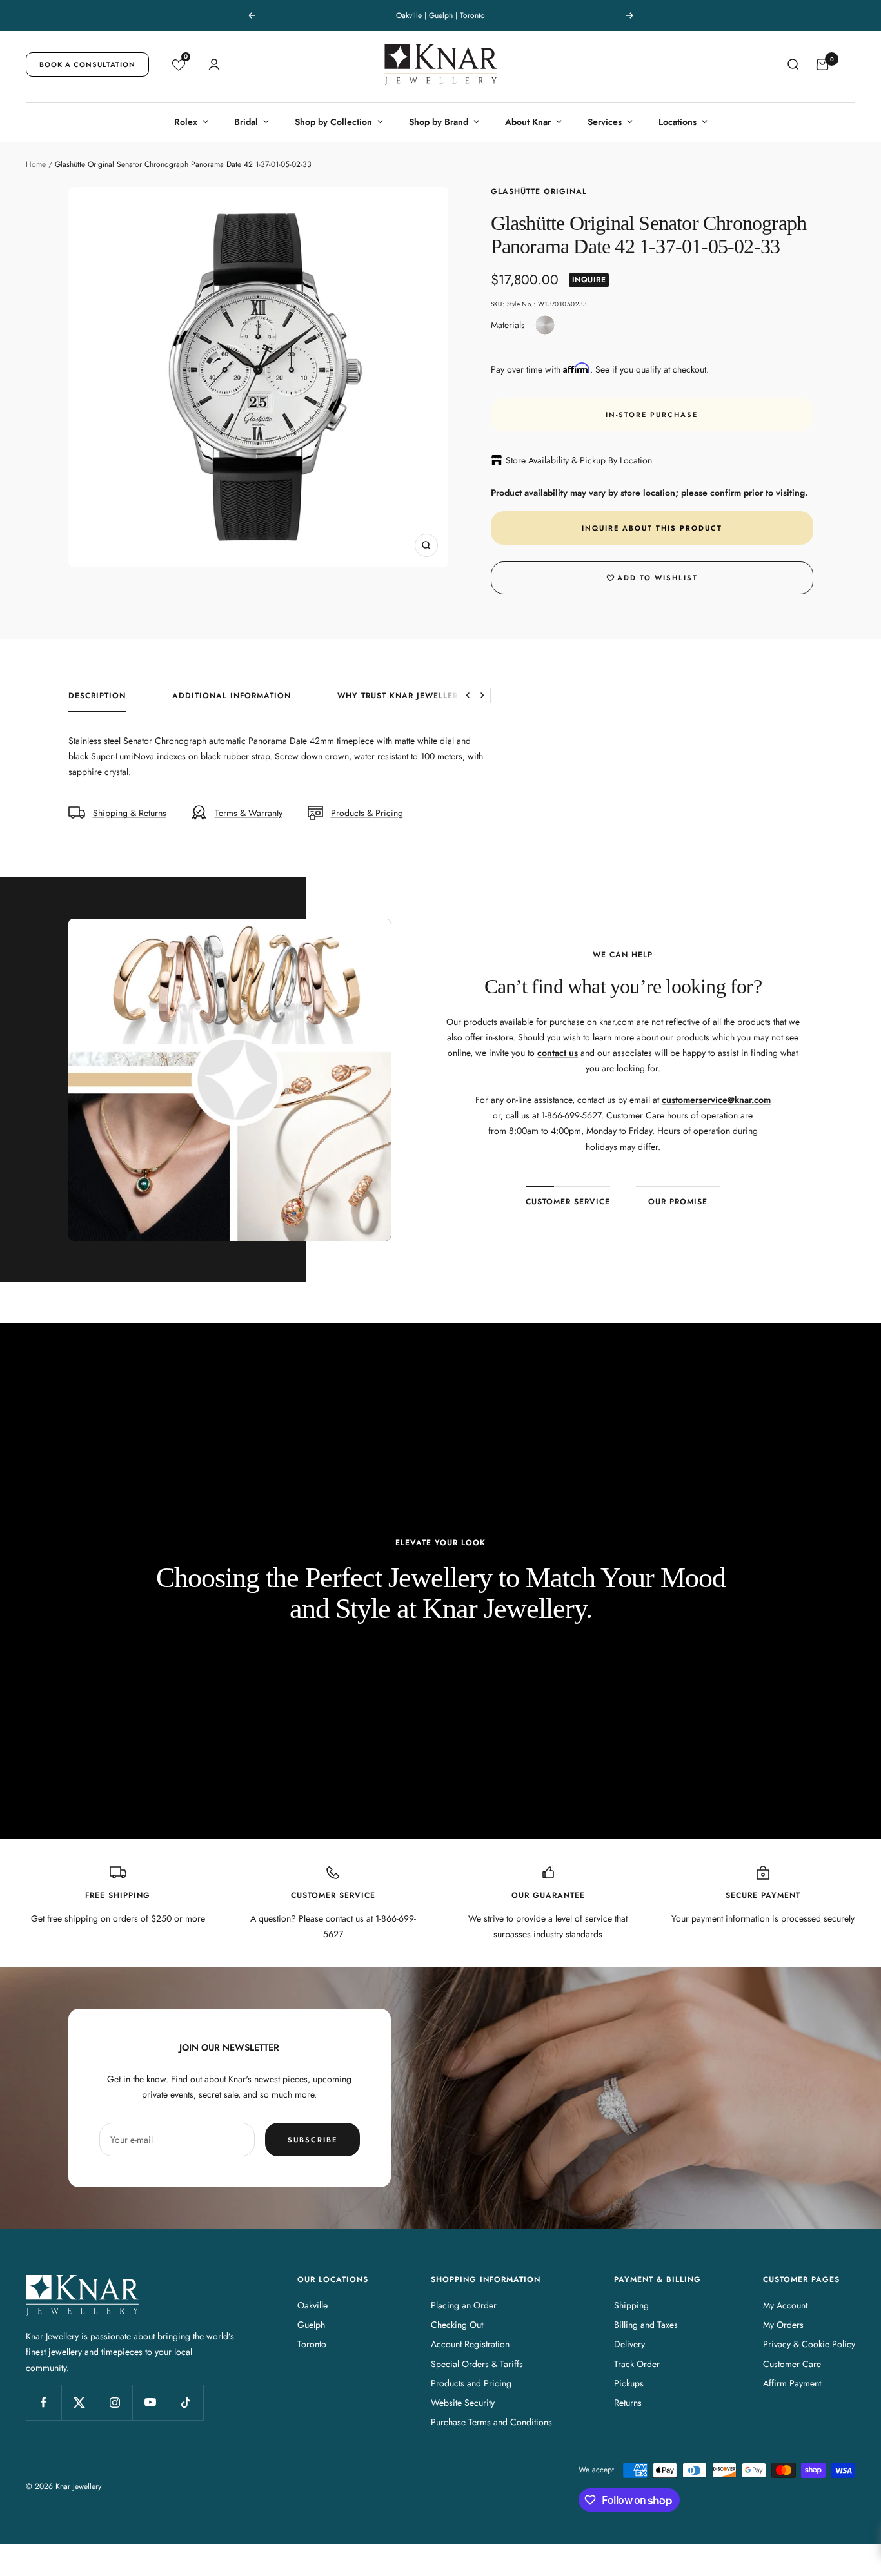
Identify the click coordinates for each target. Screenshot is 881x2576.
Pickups (629, 2383)
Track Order (637, 2364)
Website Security (463, 2403)
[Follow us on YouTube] (150, 2402)
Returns (628, 2403)
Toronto (312, 2344)
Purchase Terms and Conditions (491, 2422)
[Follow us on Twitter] (79, 2402)
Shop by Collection (333, 122)
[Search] (793, 64)
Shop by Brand (439, 122)
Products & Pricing (367, 813)
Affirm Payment (792, 2383)
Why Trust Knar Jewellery (401, 696)
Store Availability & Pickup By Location (579, 460)
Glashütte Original (539, 191)
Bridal (246, 122)
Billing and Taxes (646, 2325)
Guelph (311, 2325)
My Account (785, 2305)
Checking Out (457, 2325)
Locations (678, 122)
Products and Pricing (471, 2383)
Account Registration (470, 2344)
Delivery (629, 2344)
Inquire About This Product (652, 528)
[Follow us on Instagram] (114, 2402)
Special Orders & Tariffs (477, 2364)
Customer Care (792, 2364)
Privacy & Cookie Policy (809, 2344)
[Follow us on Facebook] (44, 2402)
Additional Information (232, 696)
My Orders (783, 2325)
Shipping (631, 2305)
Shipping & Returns (130, 813)
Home (36, 164)
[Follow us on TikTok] (185, 2402)
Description (97, 696)
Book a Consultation (87, 64)
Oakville (312, 2305)
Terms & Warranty (249, 813)
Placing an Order (464, 2305)
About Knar (528, 122)
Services (605, 122)
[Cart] (822, 64)
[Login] (214, 64)
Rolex (186, 122)
